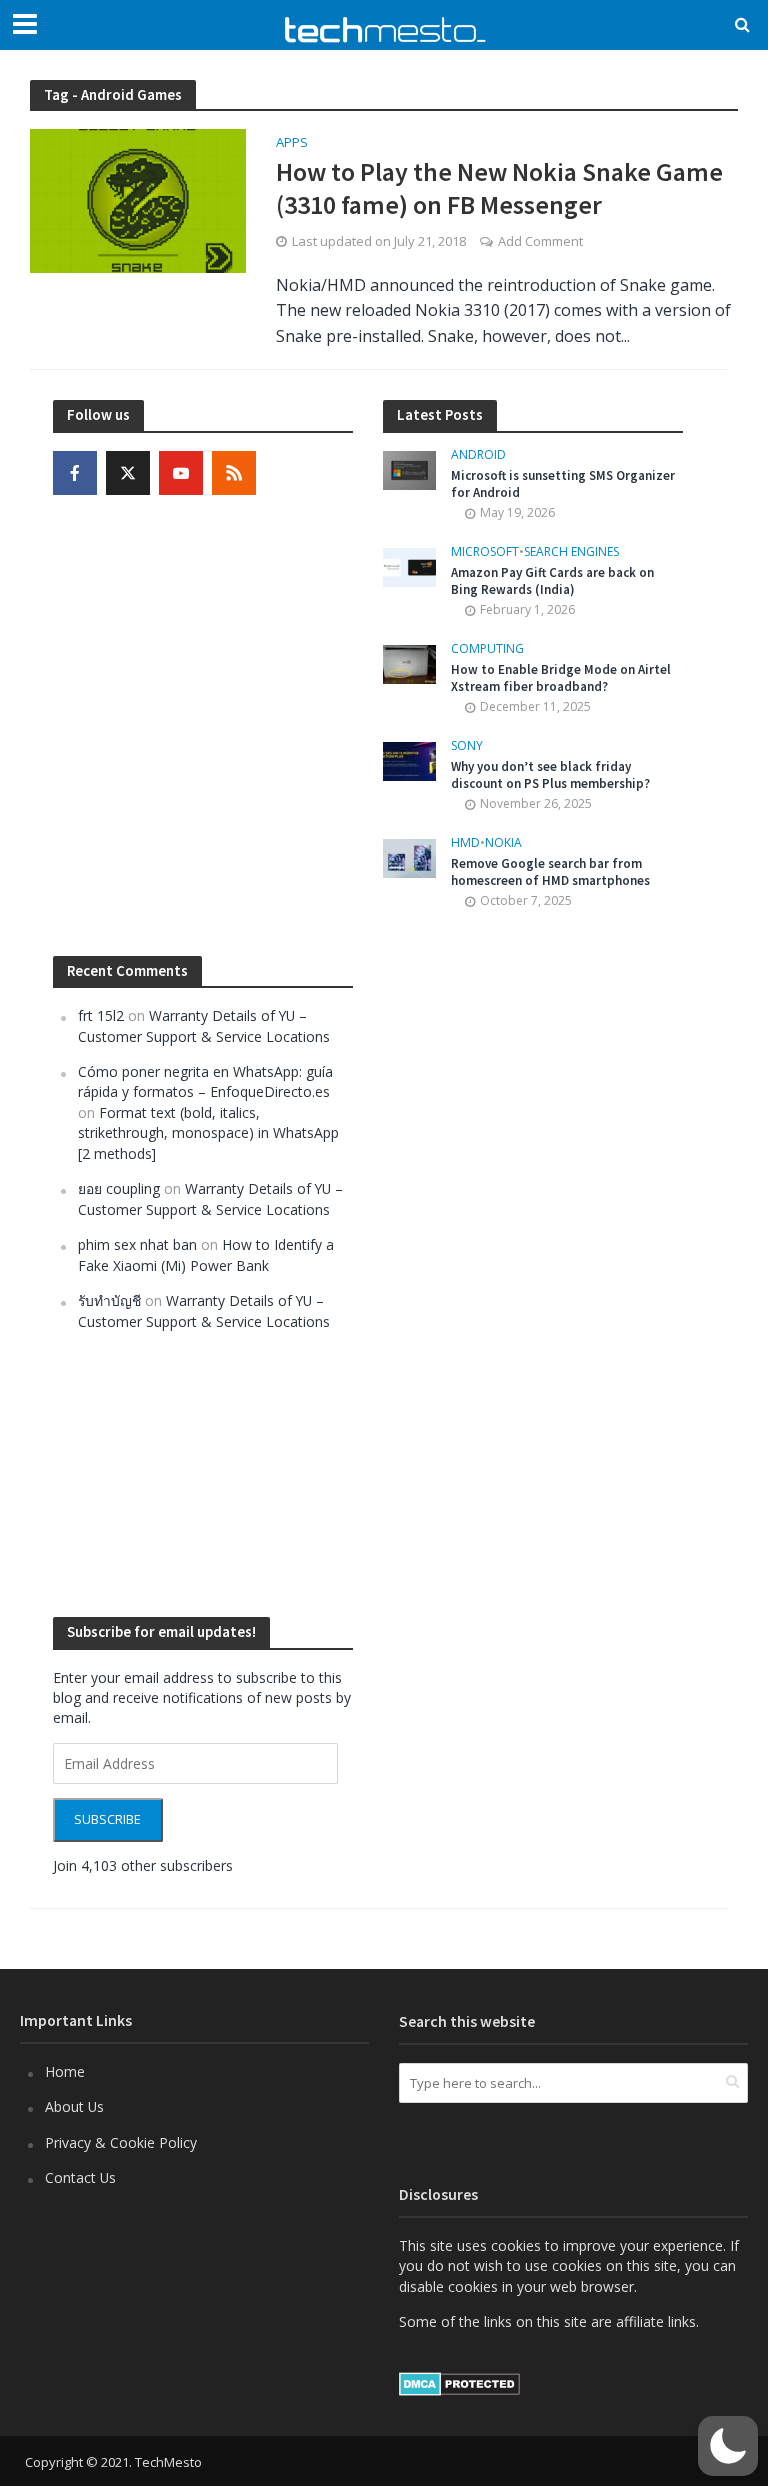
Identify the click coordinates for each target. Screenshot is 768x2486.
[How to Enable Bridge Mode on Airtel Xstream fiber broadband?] (409, 662)
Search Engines (571, 552)
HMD (465, 843)
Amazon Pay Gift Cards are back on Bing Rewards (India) (552, 581)
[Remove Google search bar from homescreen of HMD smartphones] (409, 856)
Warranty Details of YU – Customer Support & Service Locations (204, 1025)
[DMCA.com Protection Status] (459, 2382)
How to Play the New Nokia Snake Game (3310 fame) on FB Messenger (499, 188)
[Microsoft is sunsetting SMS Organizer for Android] (409, 468)
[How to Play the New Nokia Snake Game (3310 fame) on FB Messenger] (138, 199)
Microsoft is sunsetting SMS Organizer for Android (563, 484)
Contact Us (80, 2177)
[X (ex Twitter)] (128, 473)
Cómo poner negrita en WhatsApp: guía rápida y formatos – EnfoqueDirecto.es (205, 1081)
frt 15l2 (101, 1015)
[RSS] (234, 473)
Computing (487, 649)
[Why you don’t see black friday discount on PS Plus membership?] (409, 759)
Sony (467, 746)
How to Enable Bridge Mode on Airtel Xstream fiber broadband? (561, 678)
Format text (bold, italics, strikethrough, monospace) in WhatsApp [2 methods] (208, 1133)
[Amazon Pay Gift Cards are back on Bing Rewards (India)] (409, 565)
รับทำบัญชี (109, 1300)
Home (65, 2071)
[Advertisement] (533, 1264)
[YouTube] (181, 473)
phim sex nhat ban (137, 1244)
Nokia (503, 843)
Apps (292, 143)
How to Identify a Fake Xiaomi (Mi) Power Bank (206, 1254)
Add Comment (540, 241)
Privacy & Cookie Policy (121, 2142)
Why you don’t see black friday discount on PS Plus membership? (550, 775)
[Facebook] (75, 473)
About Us (74, 2106)
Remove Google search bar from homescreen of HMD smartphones (550, 872)
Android (478, 455)
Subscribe (107, 1819)
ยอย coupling (119, 1188)
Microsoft (485, 552)
